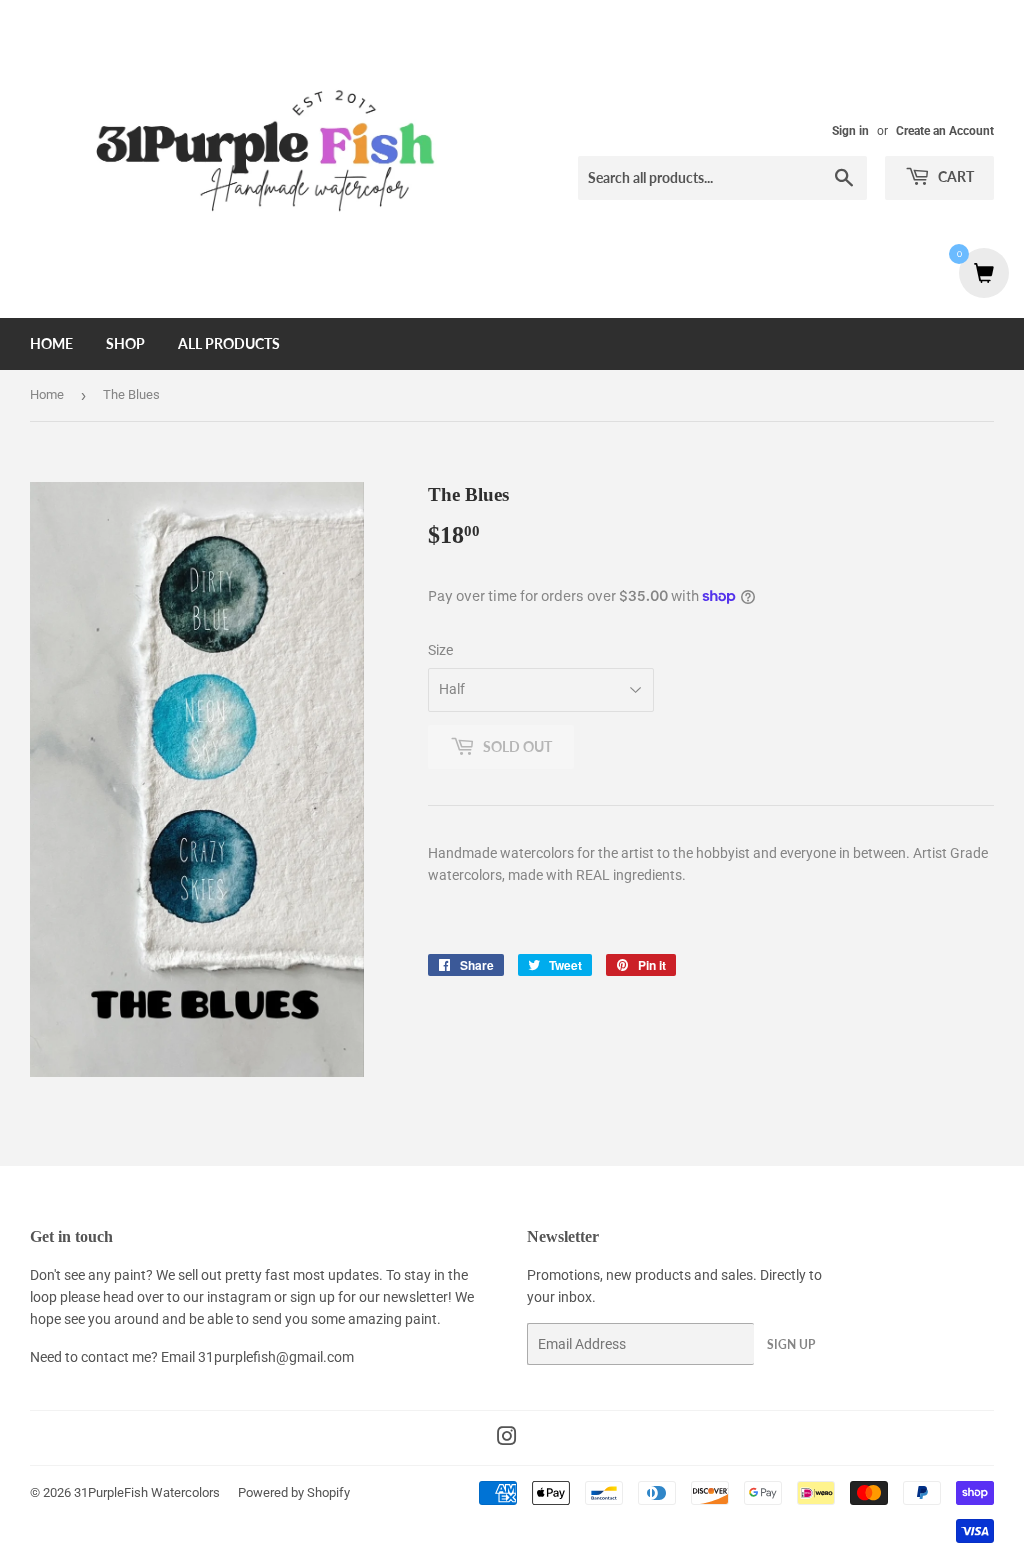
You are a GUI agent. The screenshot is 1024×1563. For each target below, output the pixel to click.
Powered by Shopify (294, 1492)
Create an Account (945, 131)
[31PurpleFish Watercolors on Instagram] (507, 1439)
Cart (954, 176)
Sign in (850, 131)
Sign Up (791, 1344)
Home (51, 343)
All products (229, 343)
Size (440, 650)
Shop (125, 343)
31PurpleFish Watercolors (147, 1492)
